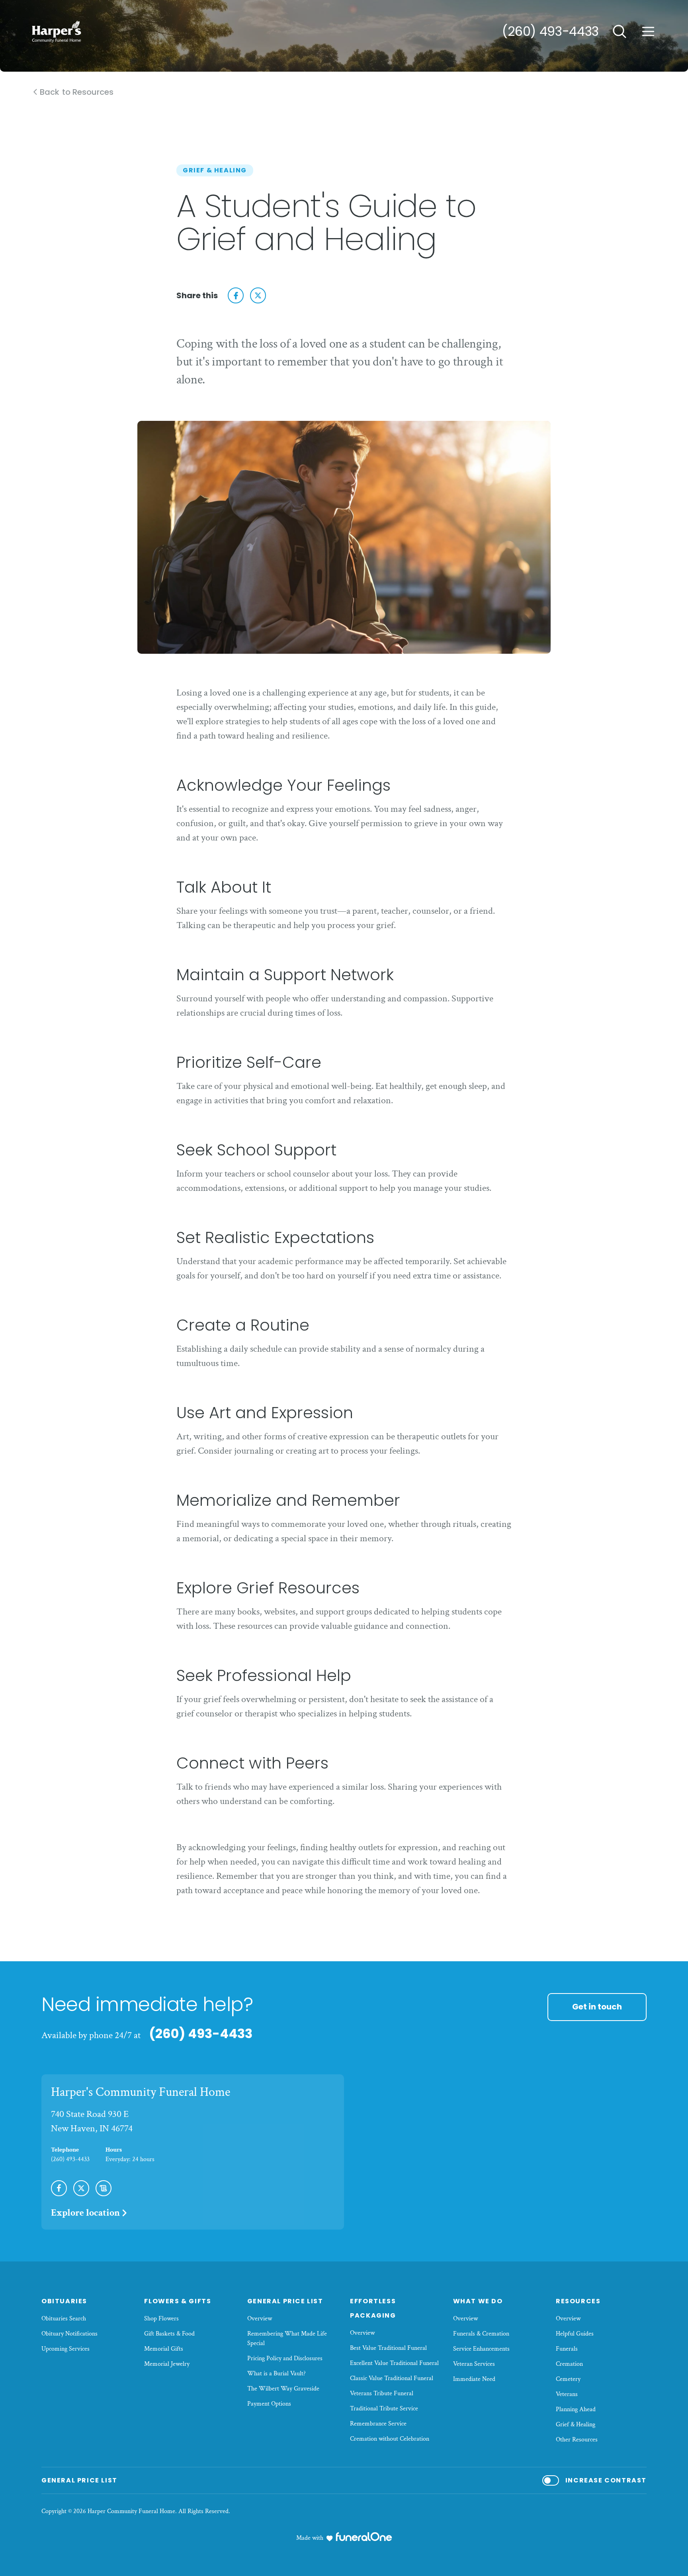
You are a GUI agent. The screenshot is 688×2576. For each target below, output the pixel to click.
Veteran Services (474, 2364)
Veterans (567, 2394)
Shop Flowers (161, 2319)
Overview (260, 2319)
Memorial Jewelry (167, 2364)
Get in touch (597, 2007)
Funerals (567, 2349)
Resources (578, 2301)
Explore (85, 2213)
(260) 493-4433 (550, 31)
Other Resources (577, 2440)
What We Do (478, 2301)
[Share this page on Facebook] (236, 295)
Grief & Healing (576, 2425)
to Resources (77, 92)
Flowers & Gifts (178, 2301)
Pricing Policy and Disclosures (285, 2358)
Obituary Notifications (69, 2334)
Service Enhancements (481, 2349)
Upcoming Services (65, 2349)
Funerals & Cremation (481, 2334)
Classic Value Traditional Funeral (392, 2378)
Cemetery (568, 2379)
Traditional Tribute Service (384, 2409)
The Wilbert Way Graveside (283, 2389)
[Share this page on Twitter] (258, 295)
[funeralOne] (364, 2537)
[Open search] (620, 31)
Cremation (569, 2364)
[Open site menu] (648, 31)
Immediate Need (474, 2379)
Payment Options (269, 2404)
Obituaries (64, 2301)
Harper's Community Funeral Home (141, 2092)
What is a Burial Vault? (277, 2374)
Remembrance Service (378, 2424)
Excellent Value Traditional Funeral (394, 2363)
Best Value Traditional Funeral (388, 2348)
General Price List (285, 2301)
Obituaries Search (64, 2319)
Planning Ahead (576, 2409)
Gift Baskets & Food (169, 2334)
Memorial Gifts (164, 2349)
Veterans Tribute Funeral (382, 2393)
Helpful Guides (575, 2334)
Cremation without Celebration (390, 2439)
